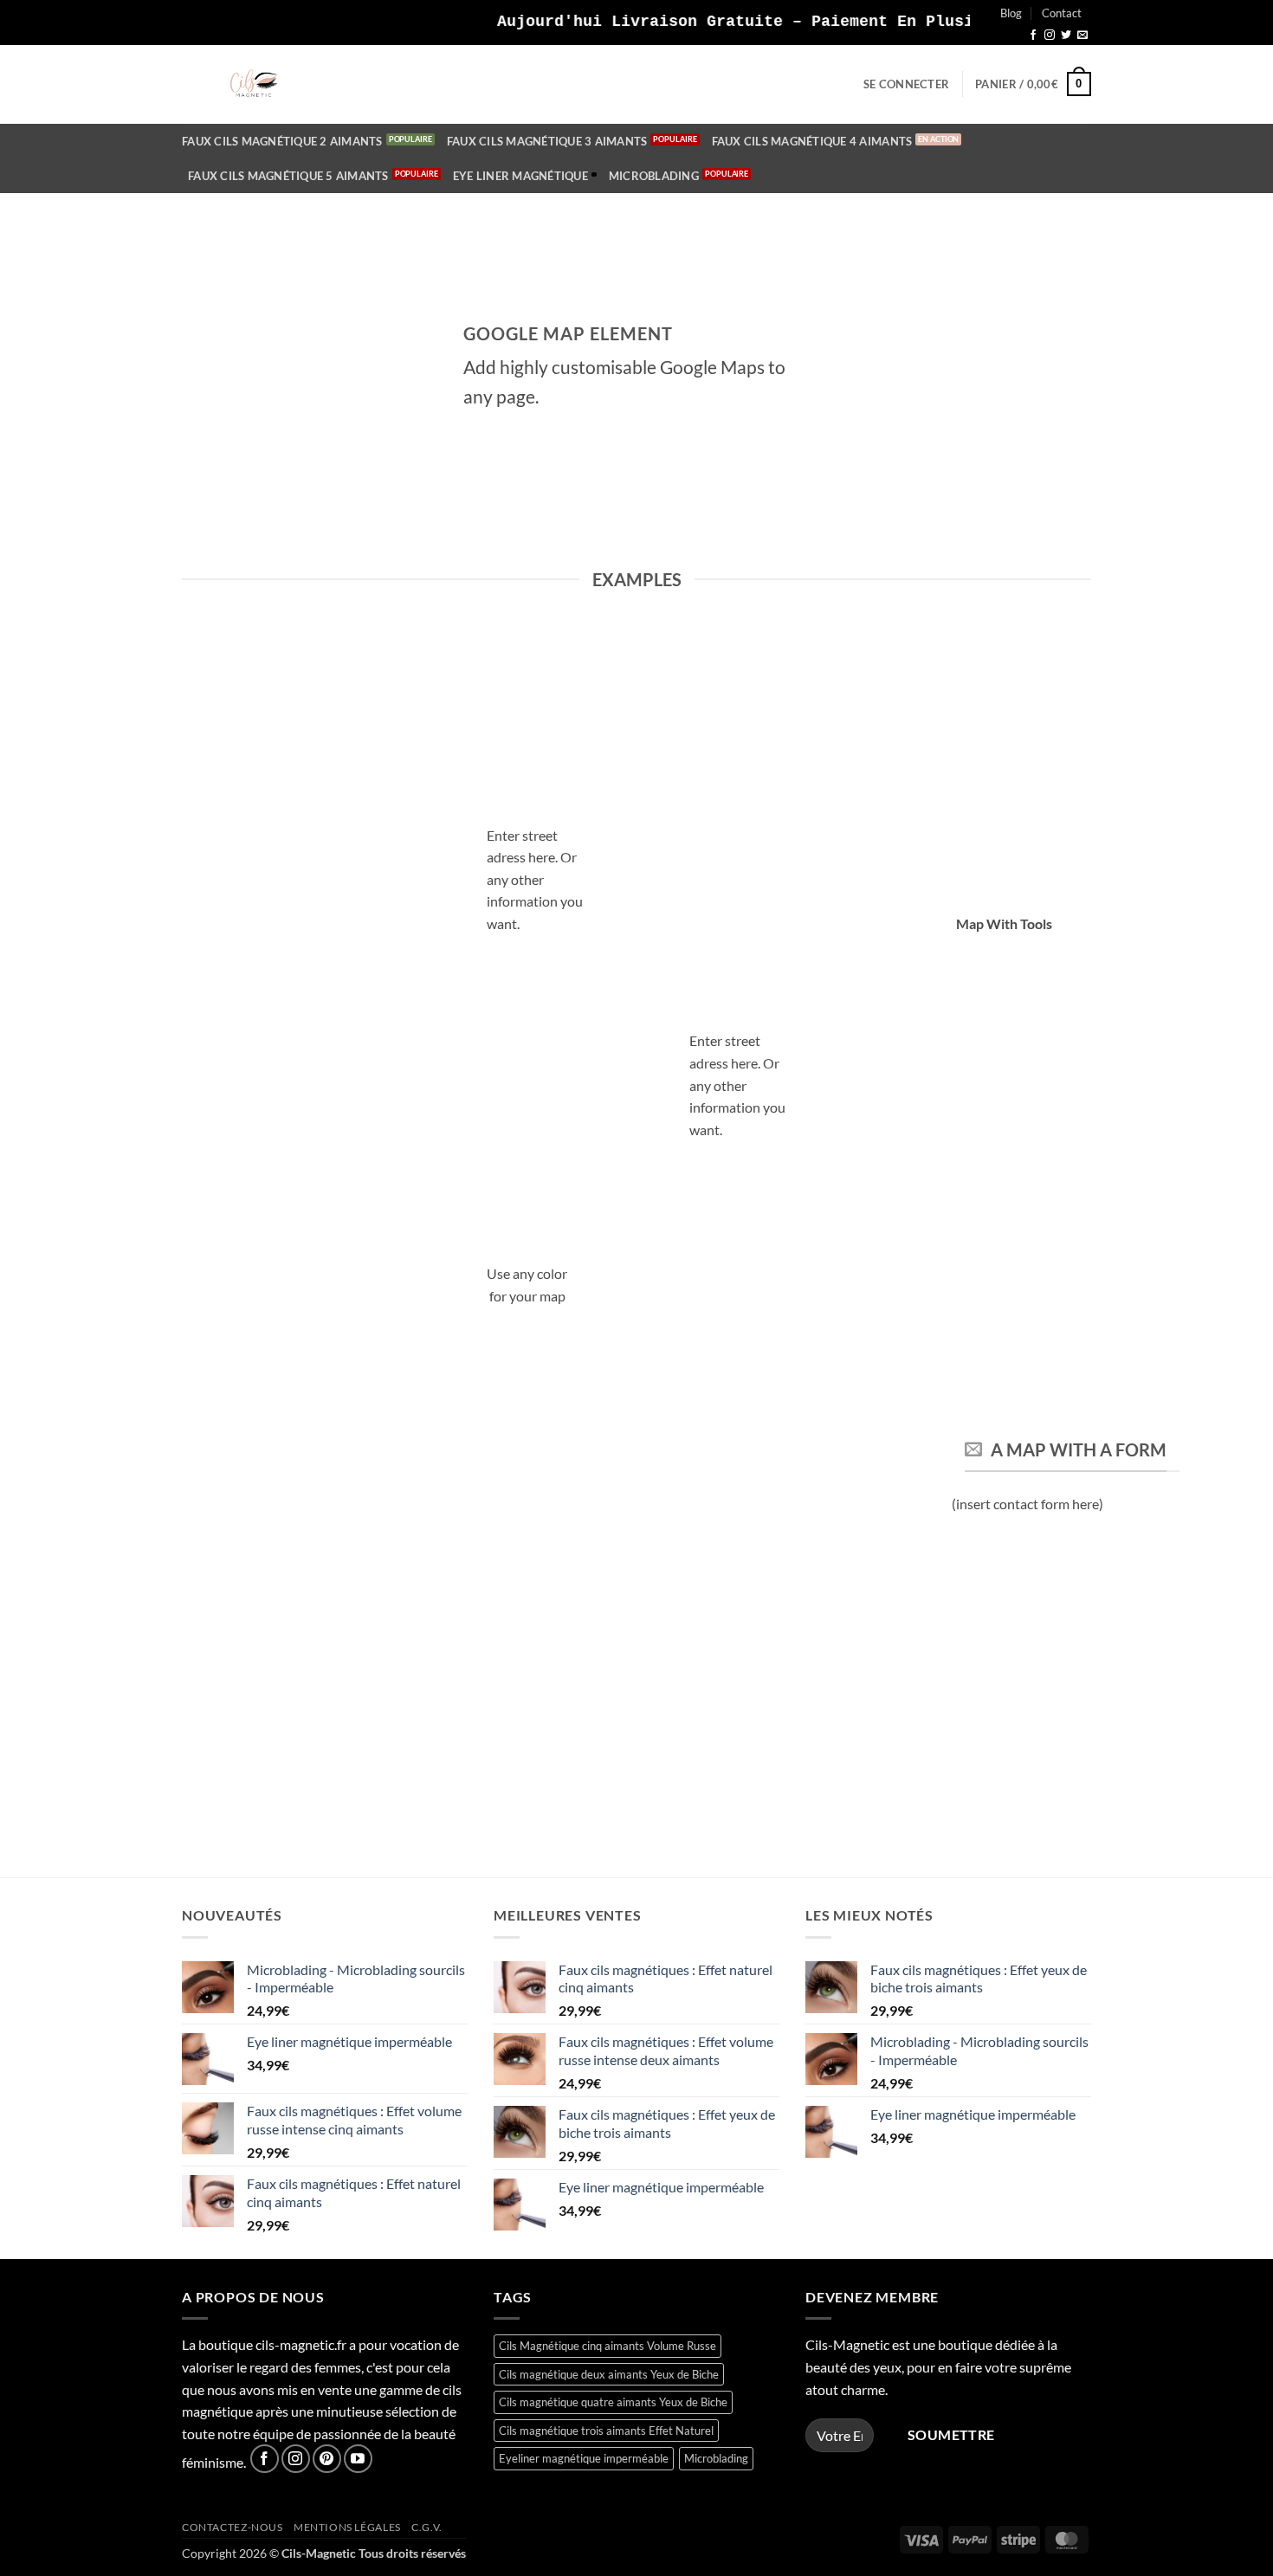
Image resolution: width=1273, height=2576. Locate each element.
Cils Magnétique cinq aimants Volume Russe (607, 2346)
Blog (1011, 13)
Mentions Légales (347, 2527)
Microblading (654, 176)
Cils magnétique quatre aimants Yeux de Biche (613, 2402)
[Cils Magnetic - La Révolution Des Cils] (254, 84)
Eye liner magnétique (520, 176)
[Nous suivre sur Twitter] (1066, 36)
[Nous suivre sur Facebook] (1033, 36)
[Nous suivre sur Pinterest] (327, 2459)
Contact (1062, 13)
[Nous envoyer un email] (1082, 36)
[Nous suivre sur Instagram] (1050, 36)
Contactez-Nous (233, 2527)
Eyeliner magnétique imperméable (584, 2458)
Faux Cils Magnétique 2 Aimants (282, 141)
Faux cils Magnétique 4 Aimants (812, 141)
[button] (906, 84)
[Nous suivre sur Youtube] (358, 2459)
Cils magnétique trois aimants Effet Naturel (606, 2431)
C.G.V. (427, 2527)
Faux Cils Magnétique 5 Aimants (288, 176)
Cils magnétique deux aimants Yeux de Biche (609, 2374)
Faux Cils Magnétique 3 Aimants (547, 141)
